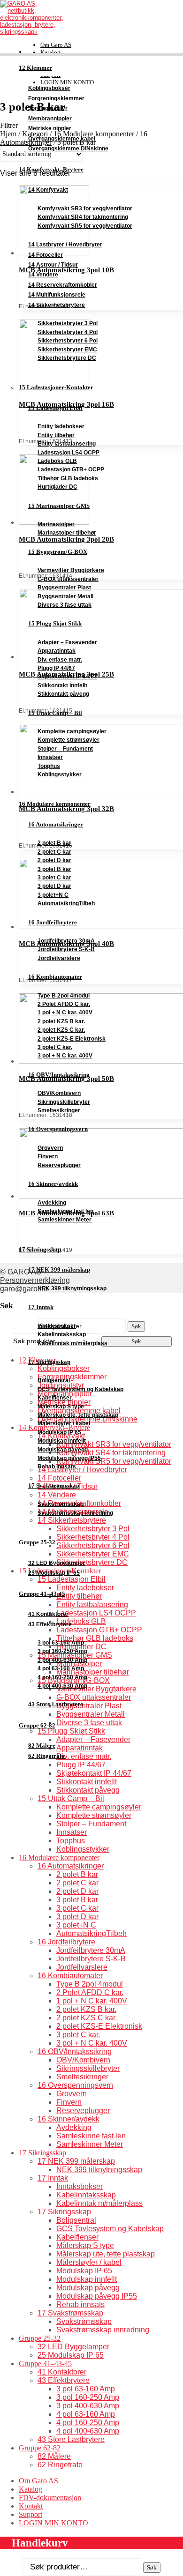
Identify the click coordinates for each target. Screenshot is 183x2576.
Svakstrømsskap (61, 1504)
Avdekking (52, 1203)
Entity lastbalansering (67, 444)
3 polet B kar (54, 869)
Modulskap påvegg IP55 (69, 1458)
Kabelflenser (55, 1398)
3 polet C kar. (55, 1047)
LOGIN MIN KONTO (53, 2523)
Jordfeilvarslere (59, 958)
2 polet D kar (54, 860)
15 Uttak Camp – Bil (55, 713)
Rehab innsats (57, 1467)
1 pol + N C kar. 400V (65, 1013)
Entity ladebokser (61, 426)
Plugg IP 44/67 (56, 668)
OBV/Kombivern (59, 1093)
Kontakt (31, 2506)
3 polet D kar (54, 886)
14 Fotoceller (46, 255)
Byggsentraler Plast (64, 588)
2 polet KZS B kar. (61, 1021)
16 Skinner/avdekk (53, 1184)
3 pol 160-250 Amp (62, 1651)
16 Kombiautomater (55, 977)
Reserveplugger (59, 1165)
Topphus (49, 766)
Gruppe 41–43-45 (42, 1594)
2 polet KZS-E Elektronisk (72, 1039)
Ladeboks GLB (57, 461)
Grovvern (50, 1148)
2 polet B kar (54, 843)
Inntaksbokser (57, 1326)
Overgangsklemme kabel (62, 139)
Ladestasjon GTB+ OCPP (71, 469)
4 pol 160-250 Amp (62, 1677)
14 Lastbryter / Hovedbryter (65, 245)
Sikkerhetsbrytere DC (67, 358)
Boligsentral (54, 1380)
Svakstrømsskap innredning (75, 1513)
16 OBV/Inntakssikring (59, 1075)
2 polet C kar (54, 852)
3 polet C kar (54, 878)
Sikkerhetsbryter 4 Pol (68, 332)
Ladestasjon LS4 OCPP (69, 453)
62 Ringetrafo (46, 1756)
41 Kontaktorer (48, 1614)
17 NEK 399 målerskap (59, 1269)
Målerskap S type (61, 1407)
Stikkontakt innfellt (62, 685)
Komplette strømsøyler (69, 740)
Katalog (50, 52)
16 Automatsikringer (56, 824)
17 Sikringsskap (40, 1250)
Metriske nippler (50, 128)
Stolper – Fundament (65, 749)
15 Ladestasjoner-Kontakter (56, 387)
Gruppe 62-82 (37, 1726)
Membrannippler (50, 119)
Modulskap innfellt (62, 1441)
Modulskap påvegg (63, 1450)
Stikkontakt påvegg (63, 694)
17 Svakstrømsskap (54, 1485)
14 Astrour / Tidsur (53, 265)
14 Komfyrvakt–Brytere (51, 170)
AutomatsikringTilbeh (66, 903)
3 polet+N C (53, 895)
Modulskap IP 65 (59, 1432)
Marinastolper (56, 524)
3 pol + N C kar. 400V (65, 1056)
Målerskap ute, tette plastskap (78, 1415)
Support (30, 2514)
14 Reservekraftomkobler (63, 285)
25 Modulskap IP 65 (54, 1573)
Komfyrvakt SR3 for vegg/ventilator (85, 208)
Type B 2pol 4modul (64, 996)
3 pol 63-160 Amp (61, 1643)
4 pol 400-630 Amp (62, 1686)
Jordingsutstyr (48, 108)
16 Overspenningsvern (58, 1129)
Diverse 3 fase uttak (65, 605)
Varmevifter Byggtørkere (71, 570)
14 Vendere (43, 275)
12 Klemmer (35, 68)
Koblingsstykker (60, 774)
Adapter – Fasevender (67, 642)
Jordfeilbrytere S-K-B (66, 949)
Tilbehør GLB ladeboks (68, 478)
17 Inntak (41, 1307)
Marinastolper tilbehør (67, 533)
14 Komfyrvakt (48, 190)
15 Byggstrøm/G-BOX (58, 552)
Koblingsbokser (49, 88)
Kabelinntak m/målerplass (72, 1343)
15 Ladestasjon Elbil (55, 408)
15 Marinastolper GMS (59, 506)
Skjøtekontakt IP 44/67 (67, 677)
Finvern (48, 1156)
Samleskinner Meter (65, 1220)
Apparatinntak (57, 651)
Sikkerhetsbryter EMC (67, 350)
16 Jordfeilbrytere (53, 922)
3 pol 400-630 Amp (62, 1660)
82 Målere (42, 1746)
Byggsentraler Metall (65, 596)
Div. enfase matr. (60, 660)
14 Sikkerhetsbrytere (57, 305)
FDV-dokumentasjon (50, 2498)
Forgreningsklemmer (56, 98)
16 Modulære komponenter (55, 804)
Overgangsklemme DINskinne (68, 149)
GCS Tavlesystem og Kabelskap (80, 1389)
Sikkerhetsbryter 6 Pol (68, 341)
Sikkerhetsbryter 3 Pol (68, 323)
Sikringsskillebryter (64, 1102)
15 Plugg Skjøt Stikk (55, 623)
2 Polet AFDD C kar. (64, 1004)
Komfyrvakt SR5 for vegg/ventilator (85, 226)
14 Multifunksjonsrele (57, 295)
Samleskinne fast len (65, 1211)
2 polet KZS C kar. (61, 1030)
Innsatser (50, 757)
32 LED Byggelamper (57, 1563)
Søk (152, 2567)
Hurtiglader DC (57, 487)
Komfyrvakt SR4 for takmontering (83, 217)
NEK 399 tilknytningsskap (72, 1288)
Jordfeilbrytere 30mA (66, 941)
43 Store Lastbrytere (56, 1705)
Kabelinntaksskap (62, 1334)
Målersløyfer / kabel (64, 1423)
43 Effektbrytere (50, 1624)
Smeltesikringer (59, 1110)
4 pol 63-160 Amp (61, 1668)
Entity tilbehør (56, 435)
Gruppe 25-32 (37, 1542)
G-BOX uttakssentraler (68, 579)
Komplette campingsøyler (72, 731)
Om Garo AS (56, 45)
